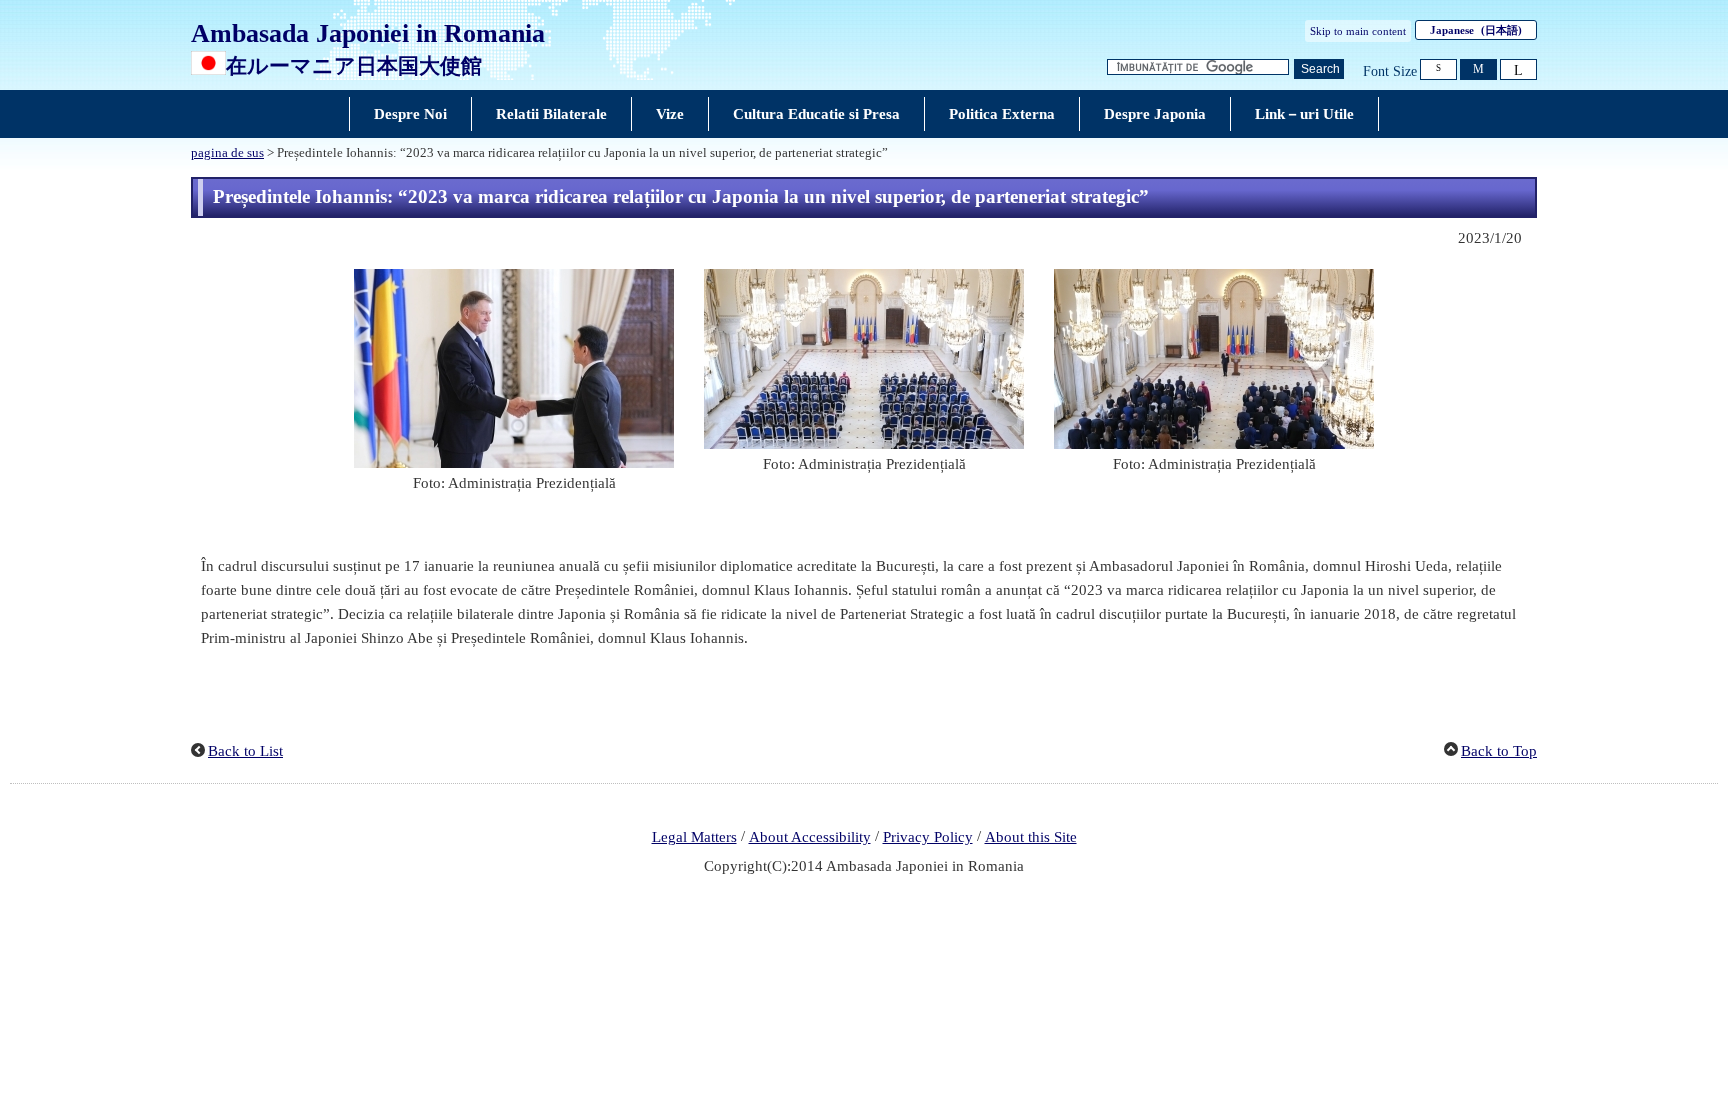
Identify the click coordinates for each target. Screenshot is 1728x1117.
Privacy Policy (928, 837)
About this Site (1031, 837)
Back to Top (1499, 751)
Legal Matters (694, 837)
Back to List (245, 751)
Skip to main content (1358, 31)
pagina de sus (227, 153)
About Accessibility (810, 837)
